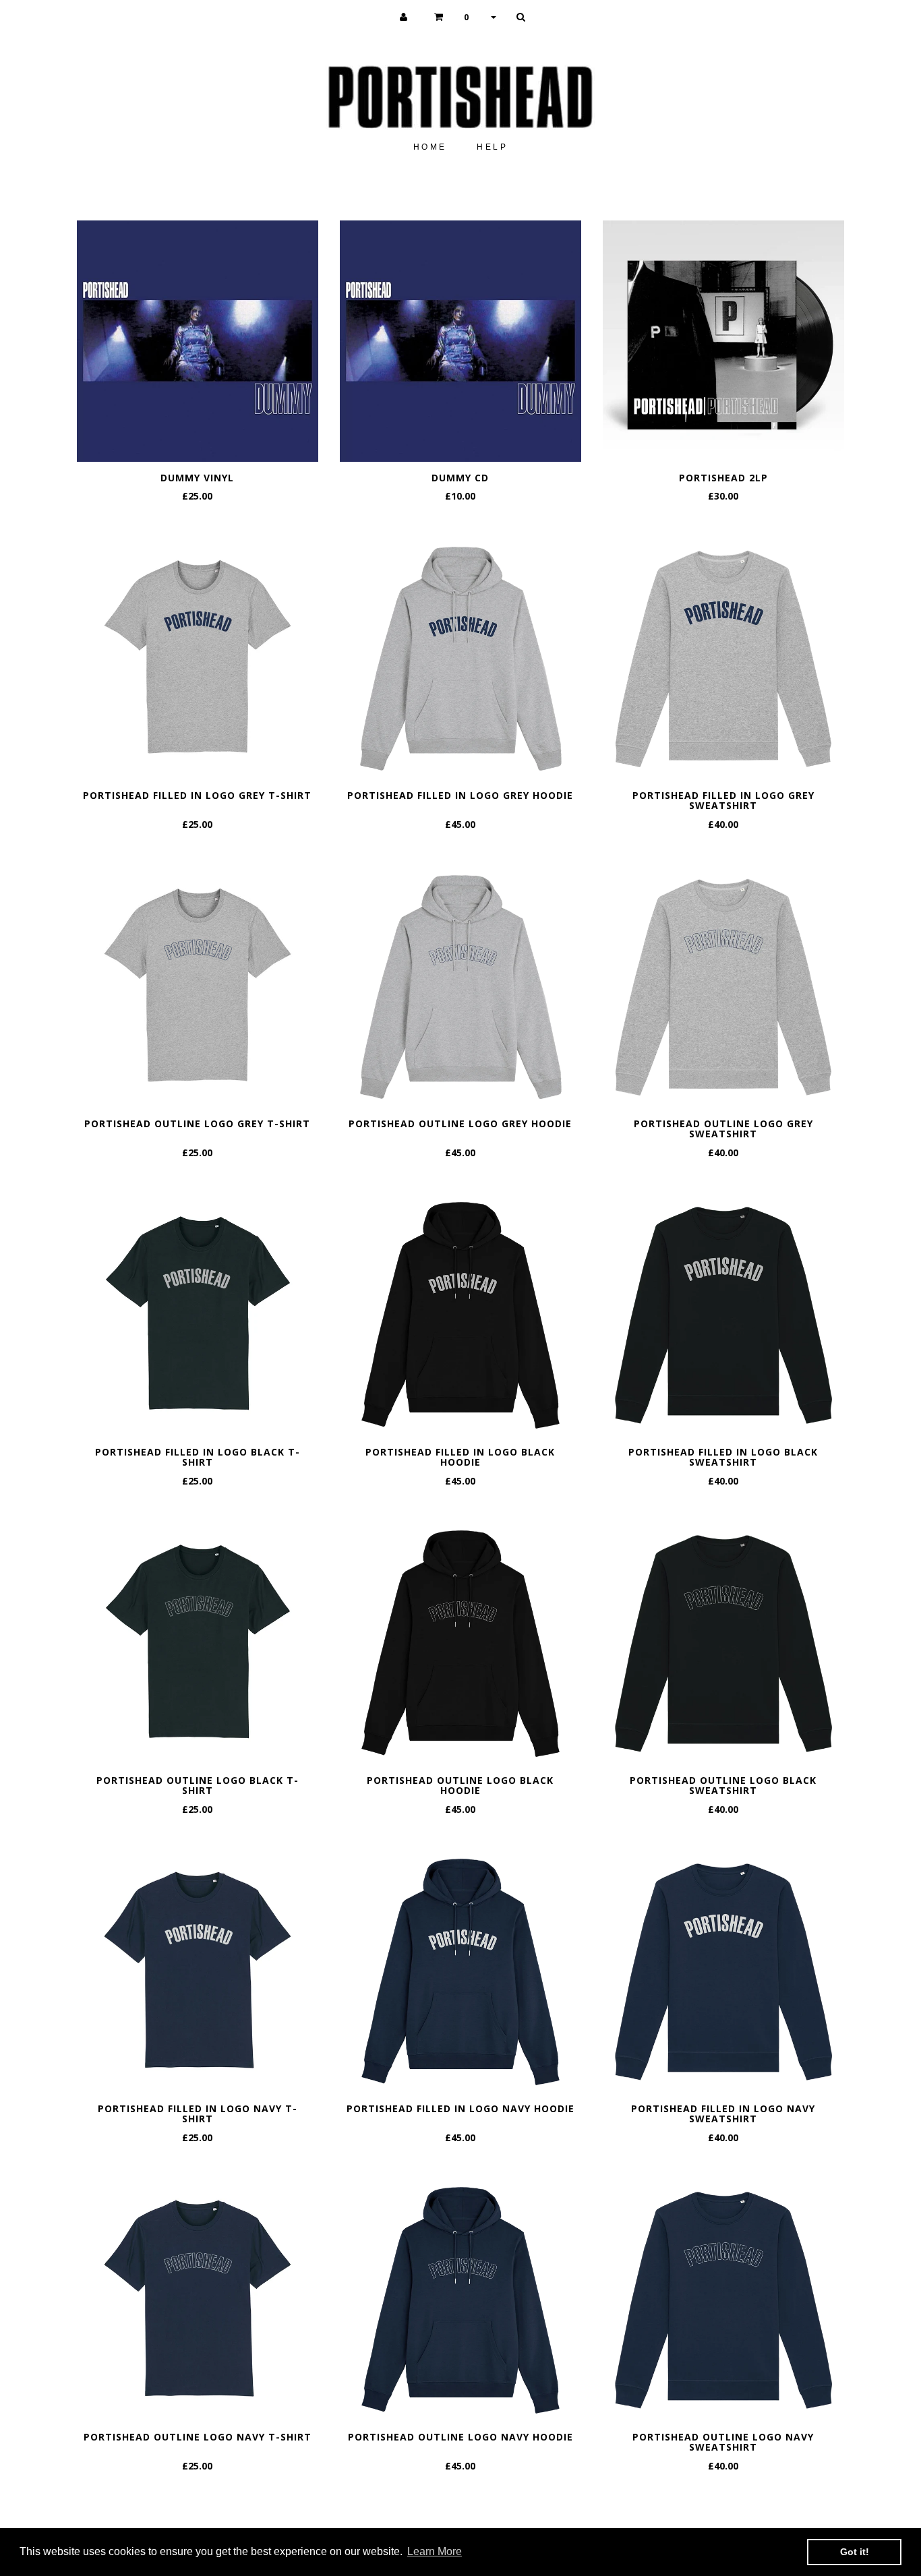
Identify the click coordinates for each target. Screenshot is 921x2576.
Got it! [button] (855, 2552)
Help (492, 147)
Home (430, 147)
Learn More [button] (435, 2551)
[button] (465, 17)
